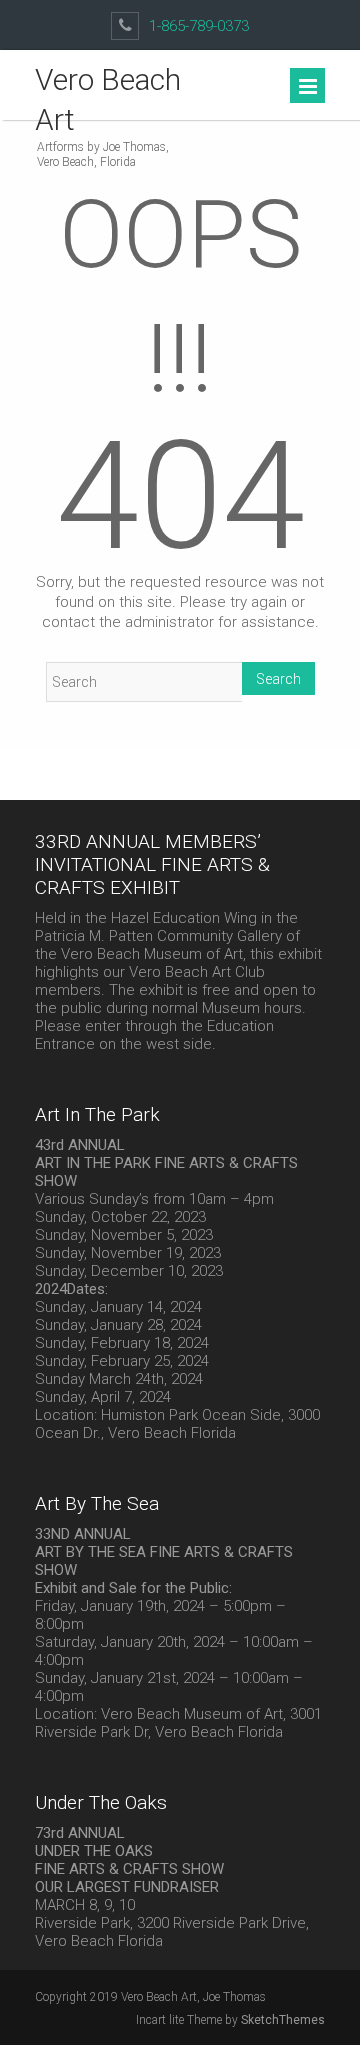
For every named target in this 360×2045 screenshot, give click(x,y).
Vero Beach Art (108, 99)
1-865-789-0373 (199, 26)
